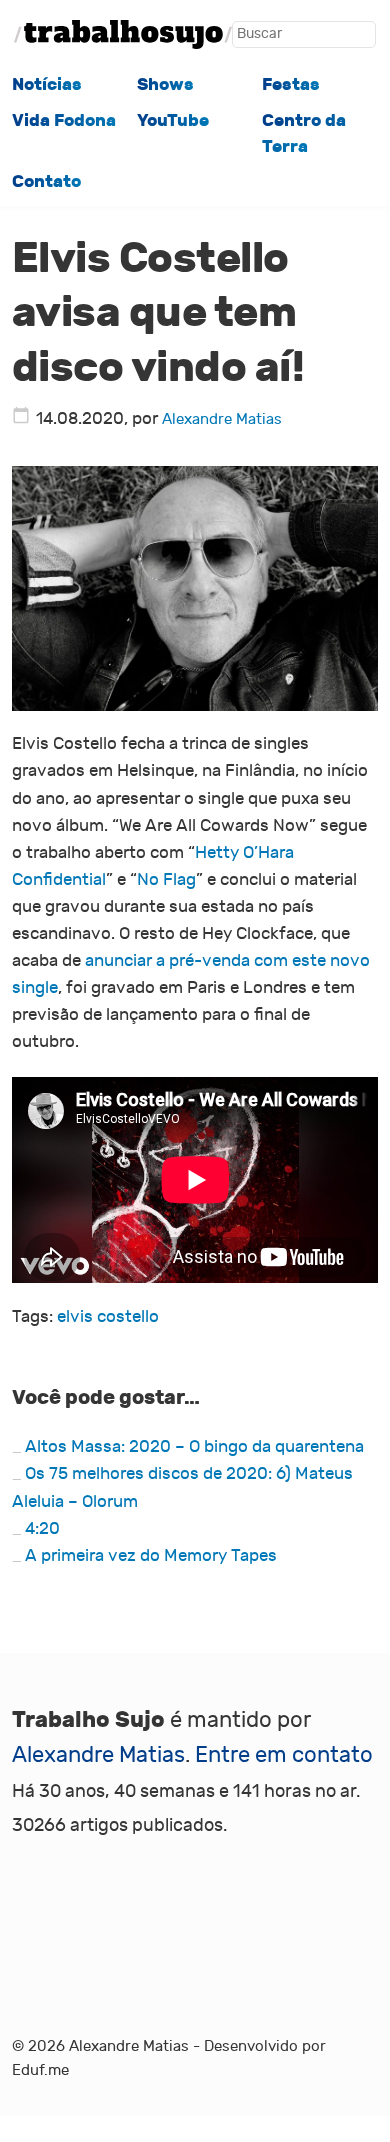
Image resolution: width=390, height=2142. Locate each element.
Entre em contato (284, 1755)
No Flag (166, 880)
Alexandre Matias (222, 419)
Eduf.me (40, 2070)
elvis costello (108, 1317)
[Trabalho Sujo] (123, 34)
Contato (46, 181)
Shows (165, 84)
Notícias (47, 84)
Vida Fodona (64, 120)
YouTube (173, 120)
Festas (291, 84)
